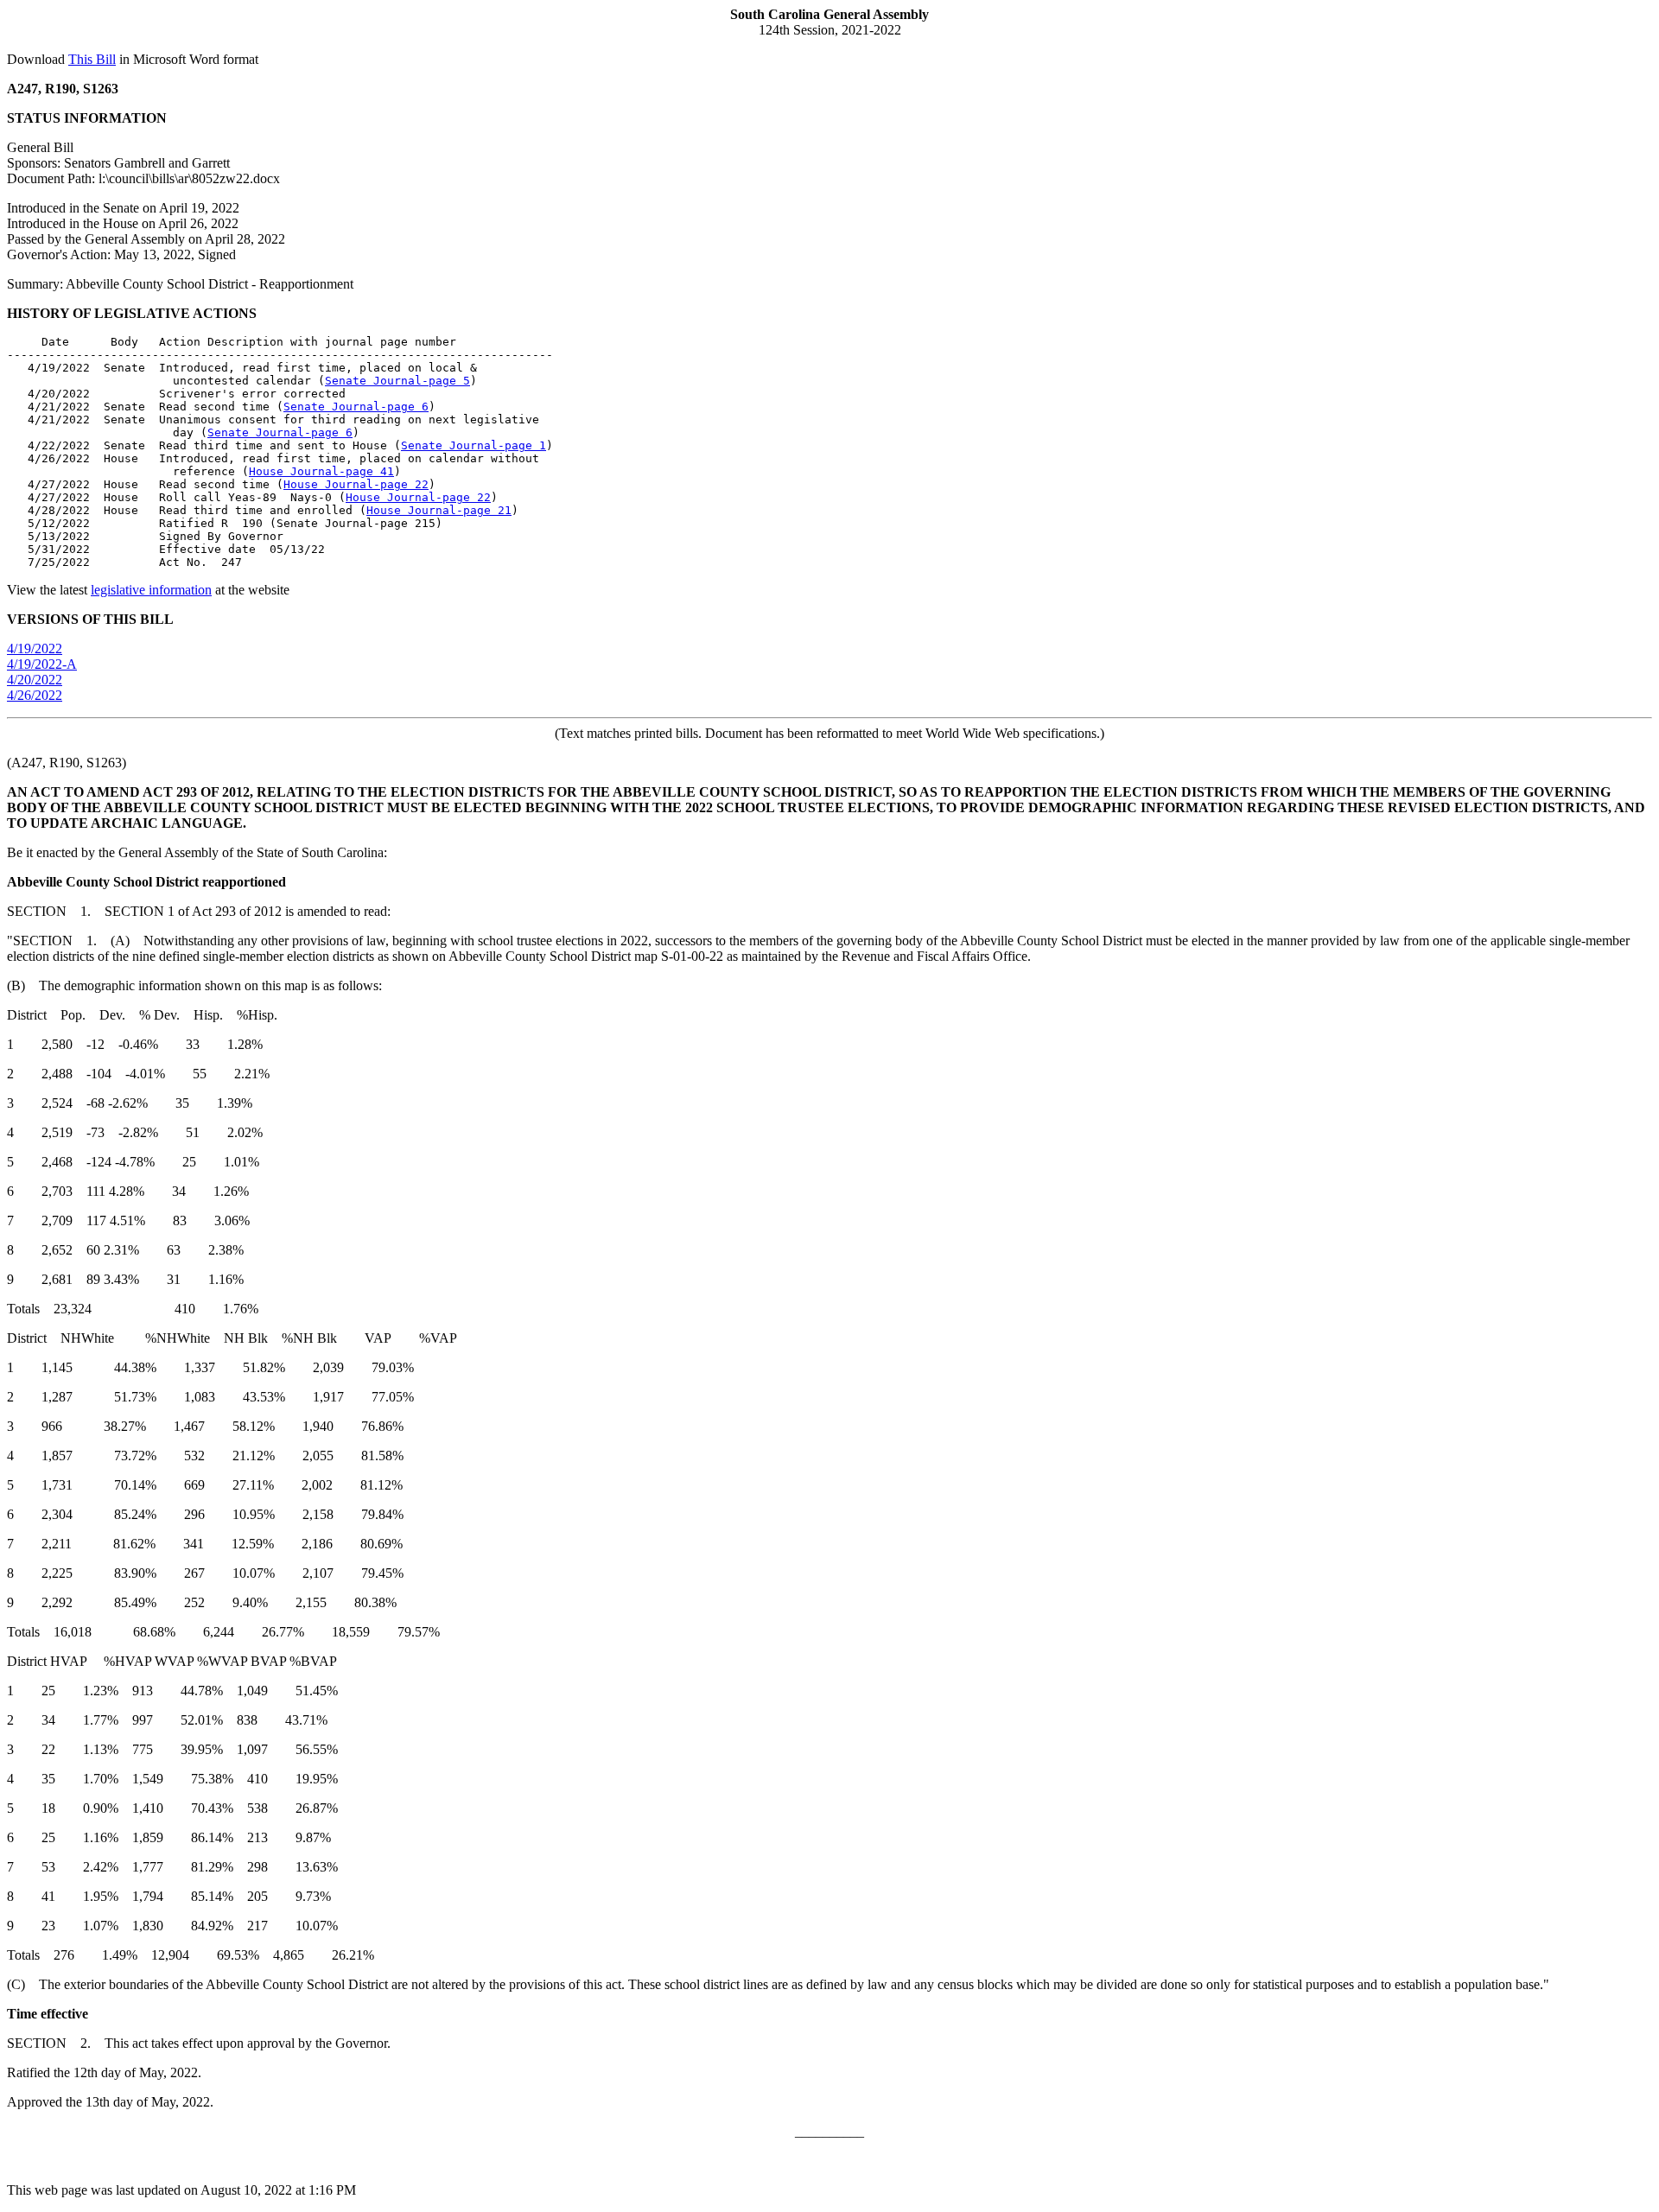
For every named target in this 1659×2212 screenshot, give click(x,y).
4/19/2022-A (42, 664)
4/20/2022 (35, 680)
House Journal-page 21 (439, 510)
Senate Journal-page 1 (474, 445)
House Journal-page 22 (356, 484)
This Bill (92, 59)
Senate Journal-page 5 (397, 381)
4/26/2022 (35, 695)
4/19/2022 (35, 648)
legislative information (151, 590)
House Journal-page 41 (321, 471)
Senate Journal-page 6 (356, 407)
